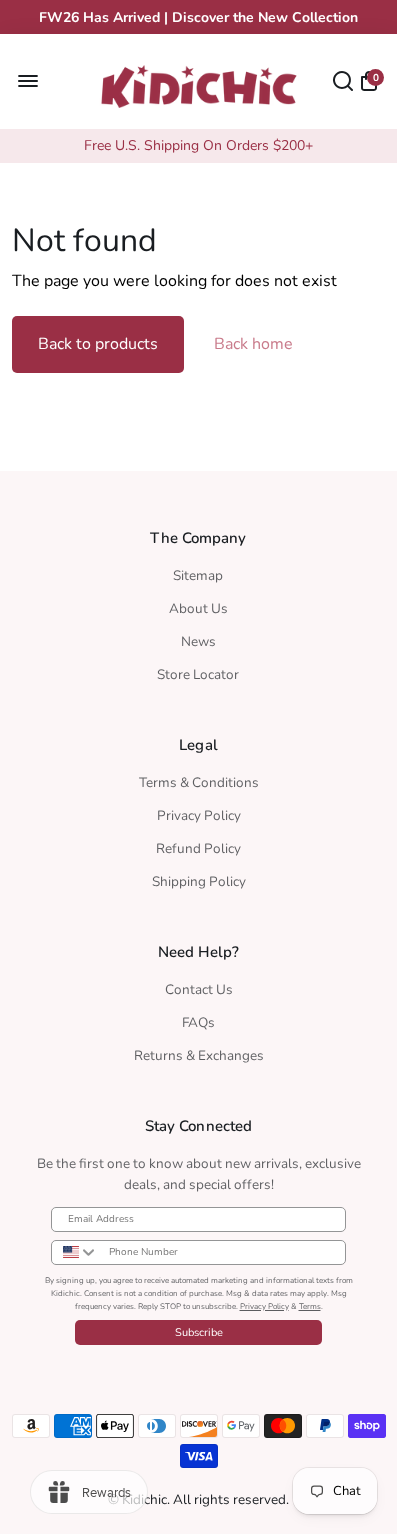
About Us (198, 608)
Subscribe (199, 1332)
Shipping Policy (199, 881)
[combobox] (75, 1252)
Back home (253, 344)
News (198, 641)
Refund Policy (198, 848)
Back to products (98, 344)
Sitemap (198, 575)
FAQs (198, 1022)
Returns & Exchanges (199, 1055)
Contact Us (199, 989)
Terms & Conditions (199, 782)
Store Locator (198, 674)
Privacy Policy (199, 815)
